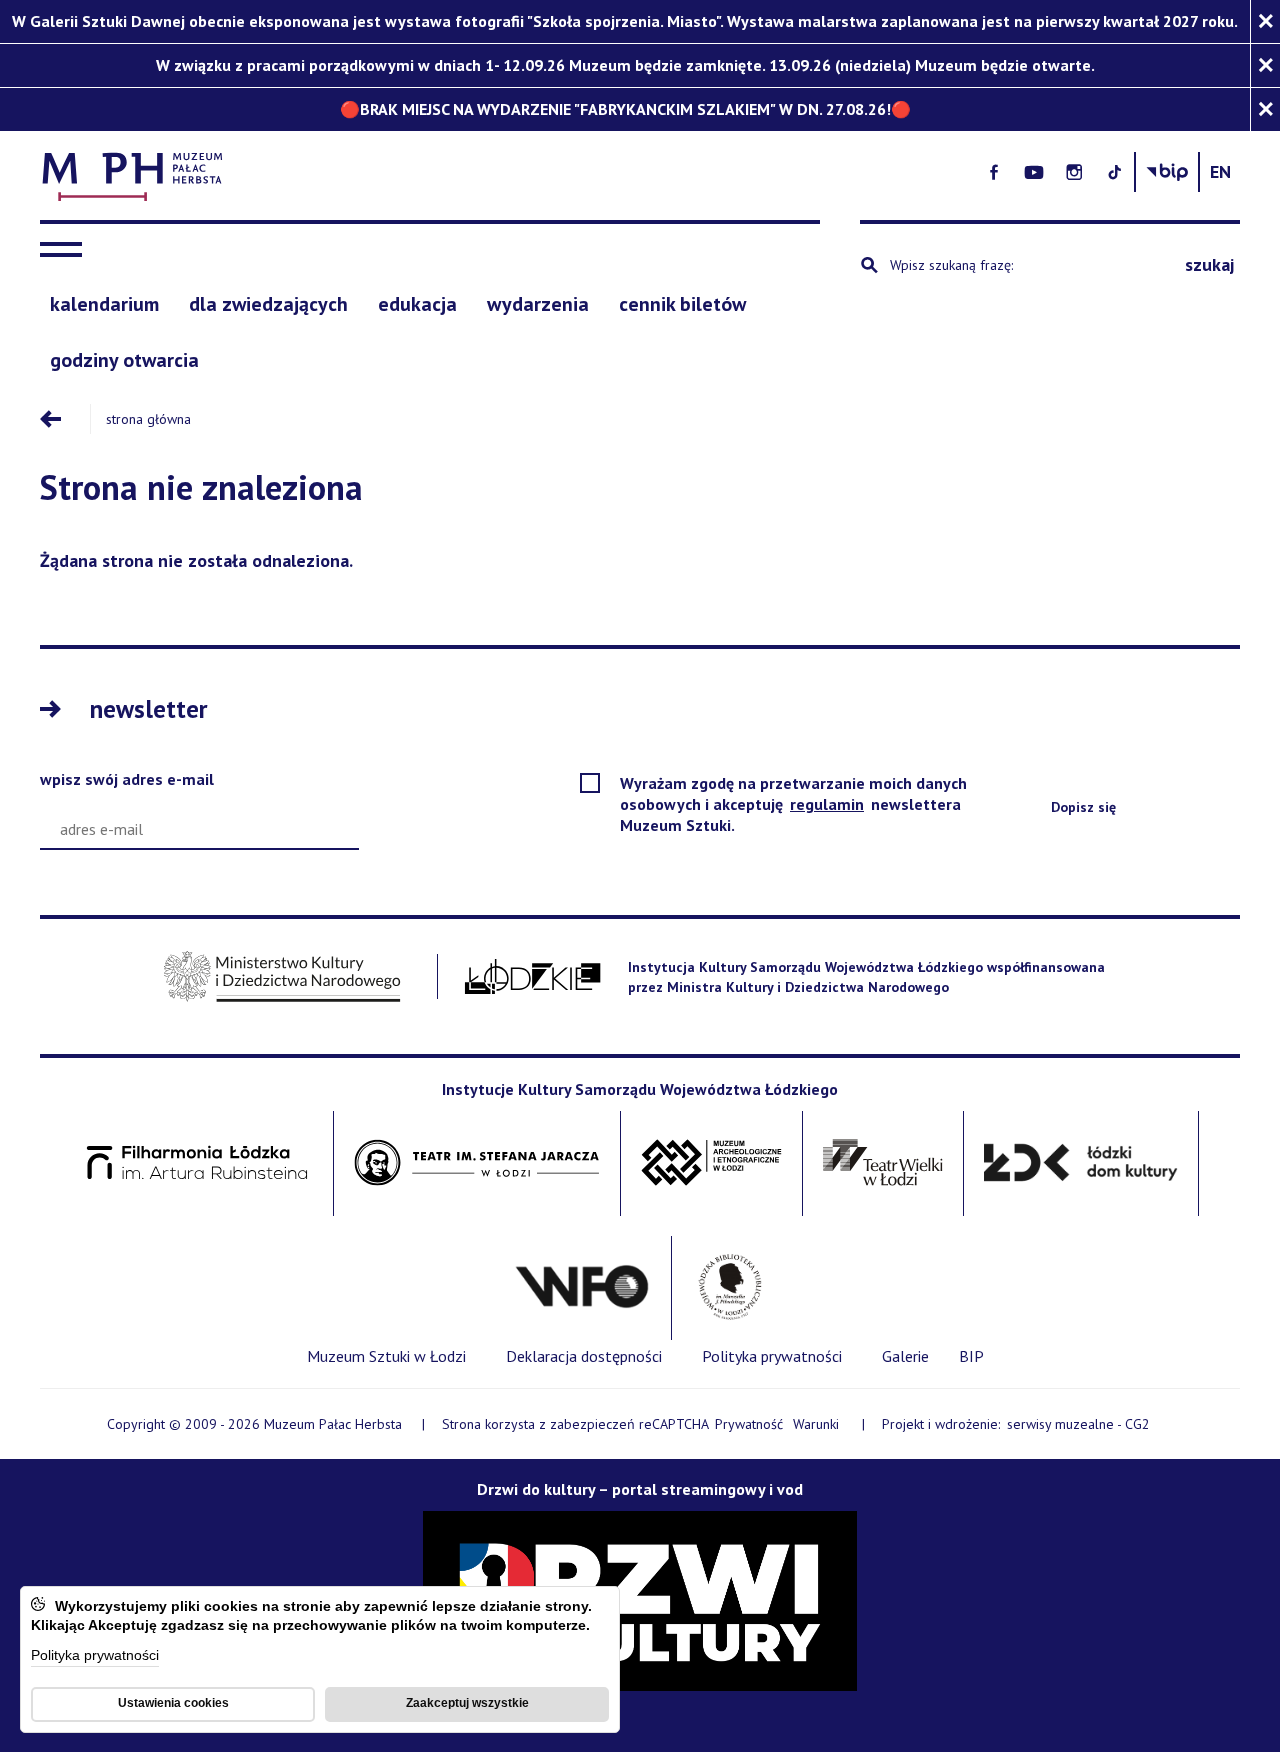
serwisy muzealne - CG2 (1080, 1425)
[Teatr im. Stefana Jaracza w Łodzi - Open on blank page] (477, 1163)
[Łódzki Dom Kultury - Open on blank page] (1080, 1163)
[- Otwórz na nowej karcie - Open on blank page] (994, 172)
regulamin (828, 804)
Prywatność (749, 1424)
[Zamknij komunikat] (1265, 21)
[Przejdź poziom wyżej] (65, 419)
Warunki (816, 1424)
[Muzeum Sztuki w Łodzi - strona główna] (440, 172)
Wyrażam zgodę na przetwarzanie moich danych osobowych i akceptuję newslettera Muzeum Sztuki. (793, 804)
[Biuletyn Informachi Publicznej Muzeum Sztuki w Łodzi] (1167, 172)
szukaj (1209, 264)
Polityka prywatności (95, 1656)
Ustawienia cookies (173, 1703)
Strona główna (148, 419)
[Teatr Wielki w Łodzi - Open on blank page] (883, 1163)
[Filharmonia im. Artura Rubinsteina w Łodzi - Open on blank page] (197, 1163)
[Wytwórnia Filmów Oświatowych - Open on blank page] (582, 1287)
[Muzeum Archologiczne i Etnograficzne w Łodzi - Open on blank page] (711, 1163)
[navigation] (66, 250)
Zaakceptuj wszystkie (467, 1703)
